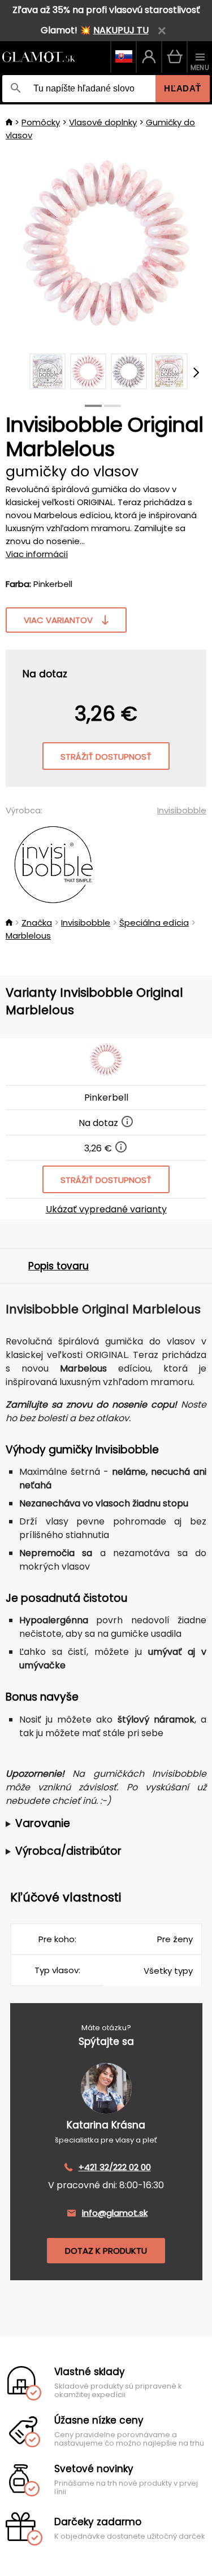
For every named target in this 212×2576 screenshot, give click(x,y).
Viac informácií (37, 554)
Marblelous (28, 936)
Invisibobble (182, 810)
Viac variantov (58, 620)
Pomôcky (41, 122)
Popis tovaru (59, 1266)
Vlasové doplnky (103, 122)
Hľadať (183, 88)
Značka (37, 923)
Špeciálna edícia (154, 923)
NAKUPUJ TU (121, 30)
